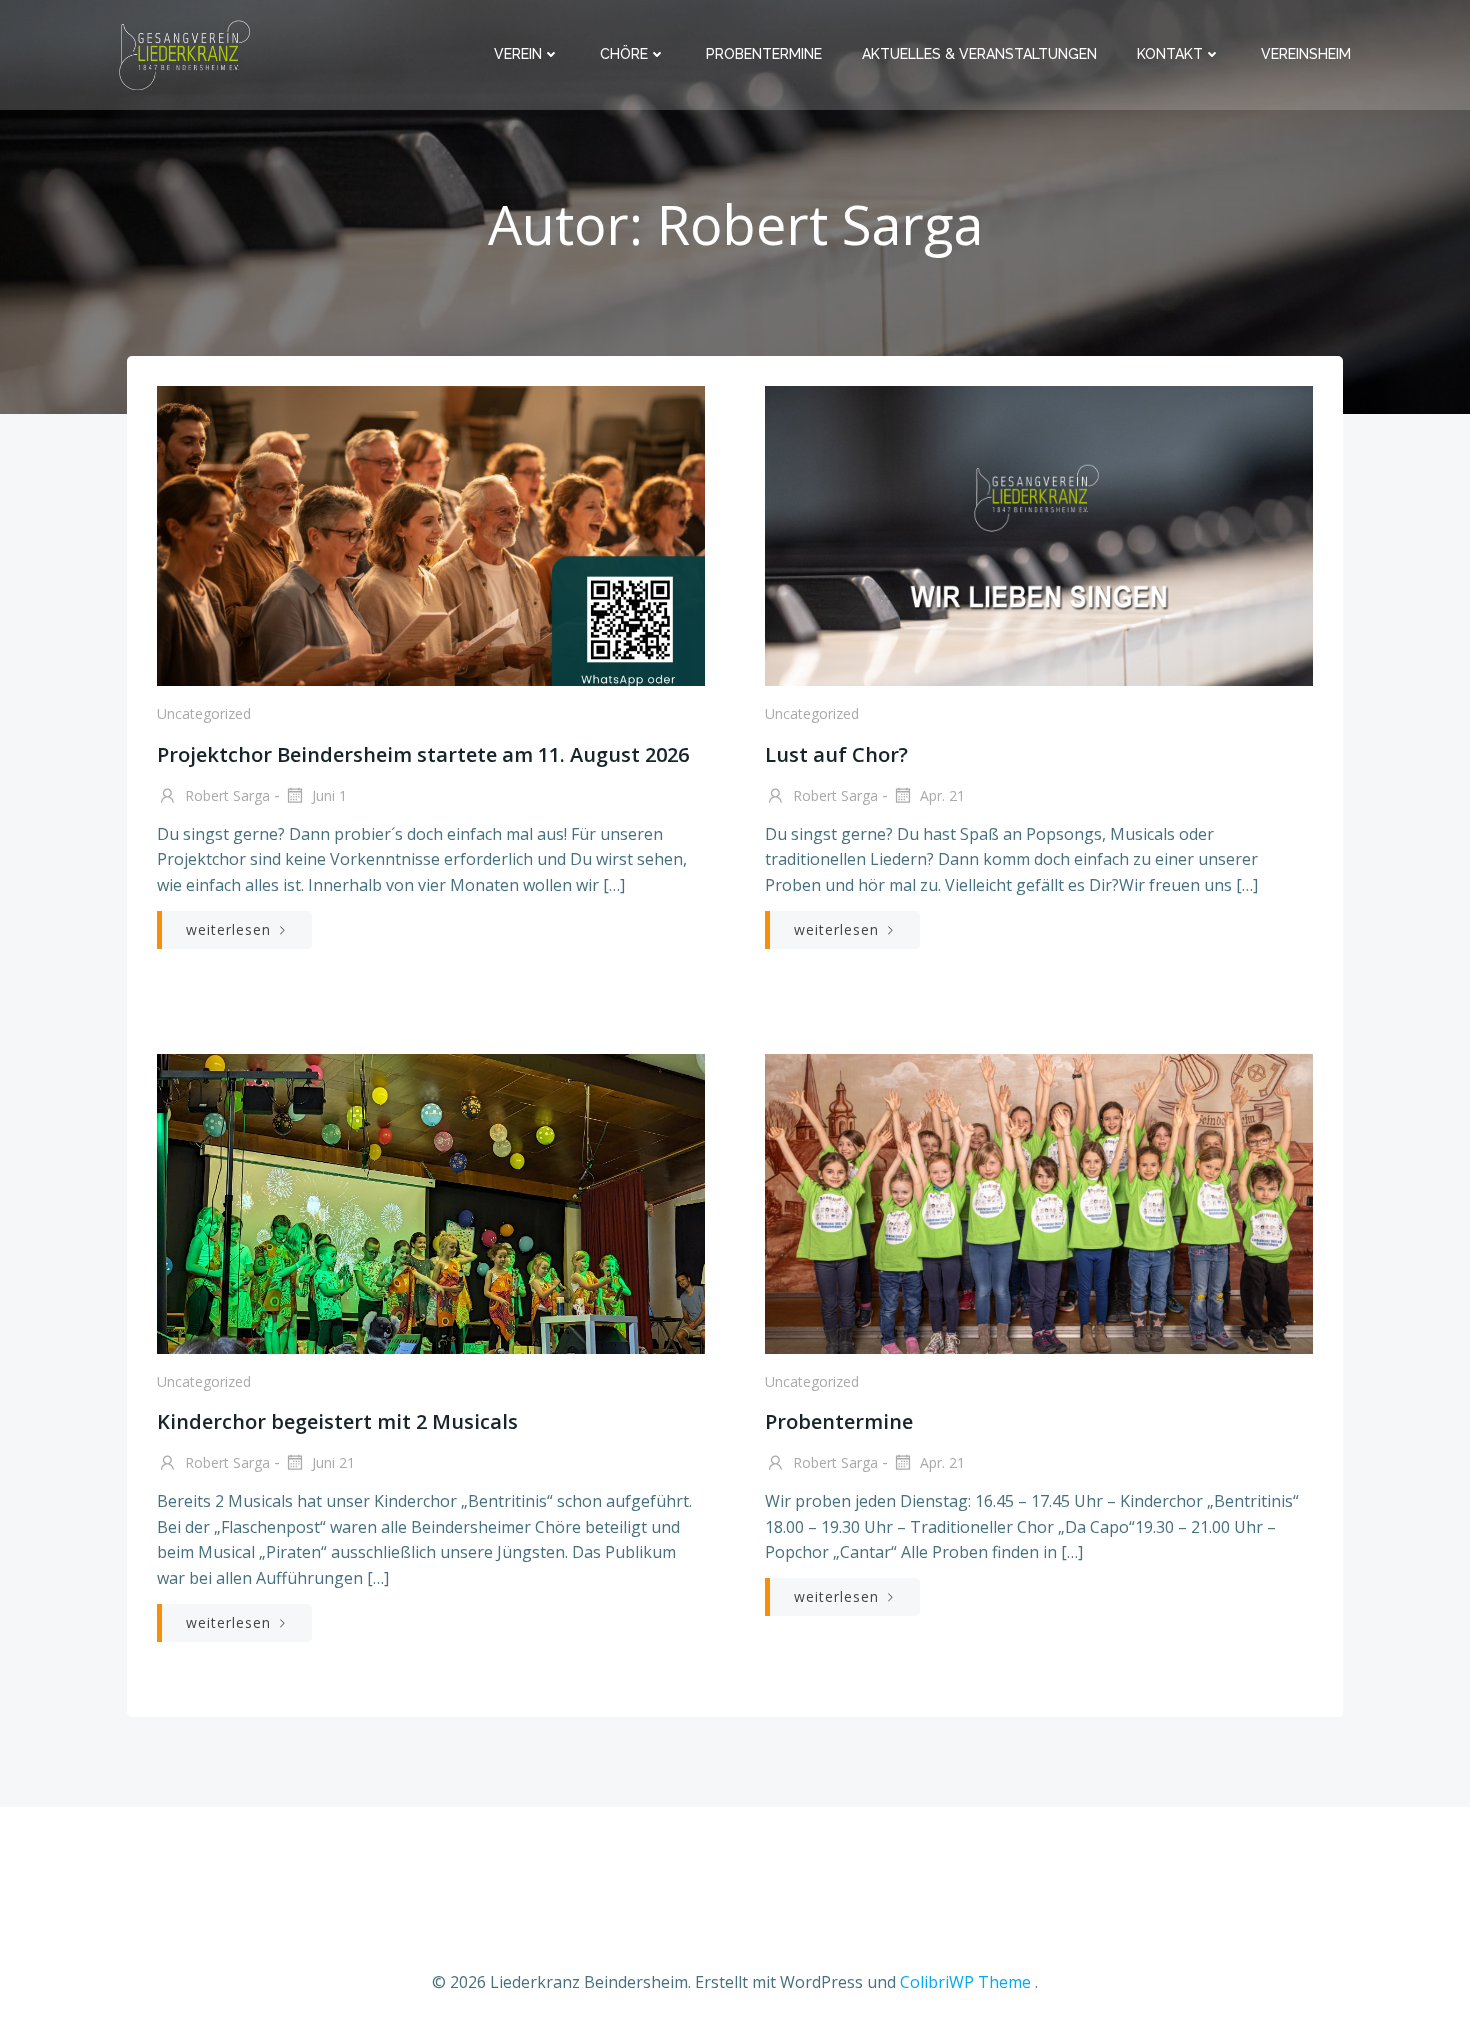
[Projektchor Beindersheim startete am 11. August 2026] (431, 534)
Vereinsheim (1306, 54)
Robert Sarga (225, 795)
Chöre (624, 54)
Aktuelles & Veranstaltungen (979, 54)
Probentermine (764, 54)
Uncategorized (204, 713)
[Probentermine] (1039, 1202)
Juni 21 (331, 1462)
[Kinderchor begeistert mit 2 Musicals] (431, 1202)
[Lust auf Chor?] (1039, 534)
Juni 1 (327, 795)
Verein (518, 54)
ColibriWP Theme (965, 1982)
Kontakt (1170, 54)
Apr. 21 (940, 795)
